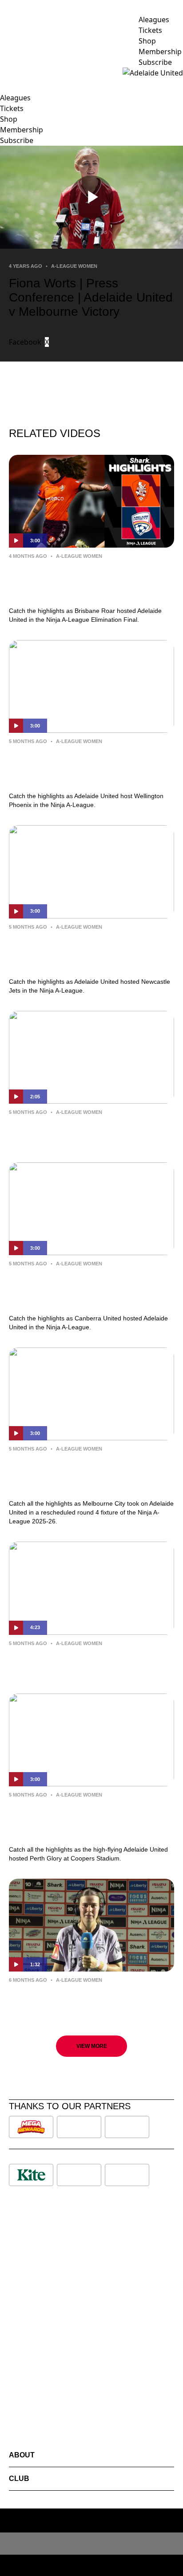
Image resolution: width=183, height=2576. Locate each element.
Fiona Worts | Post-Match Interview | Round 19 (84, 1662)
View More (92, 2046)
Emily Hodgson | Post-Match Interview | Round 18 (91, 1999)
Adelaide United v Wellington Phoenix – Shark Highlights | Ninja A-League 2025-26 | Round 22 (91, 767)
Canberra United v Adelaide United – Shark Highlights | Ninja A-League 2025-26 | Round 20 (91, 1289)
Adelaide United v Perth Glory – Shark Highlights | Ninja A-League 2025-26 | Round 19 (87, 1820)
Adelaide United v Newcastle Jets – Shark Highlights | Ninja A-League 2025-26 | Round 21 (91, 952)
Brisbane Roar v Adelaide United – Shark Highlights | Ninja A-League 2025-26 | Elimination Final (91, 581)
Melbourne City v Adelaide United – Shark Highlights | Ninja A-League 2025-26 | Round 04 (91, 1474)
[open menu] (7, 73)
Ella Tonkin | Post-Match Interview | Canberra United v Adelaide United (82, 1131)
